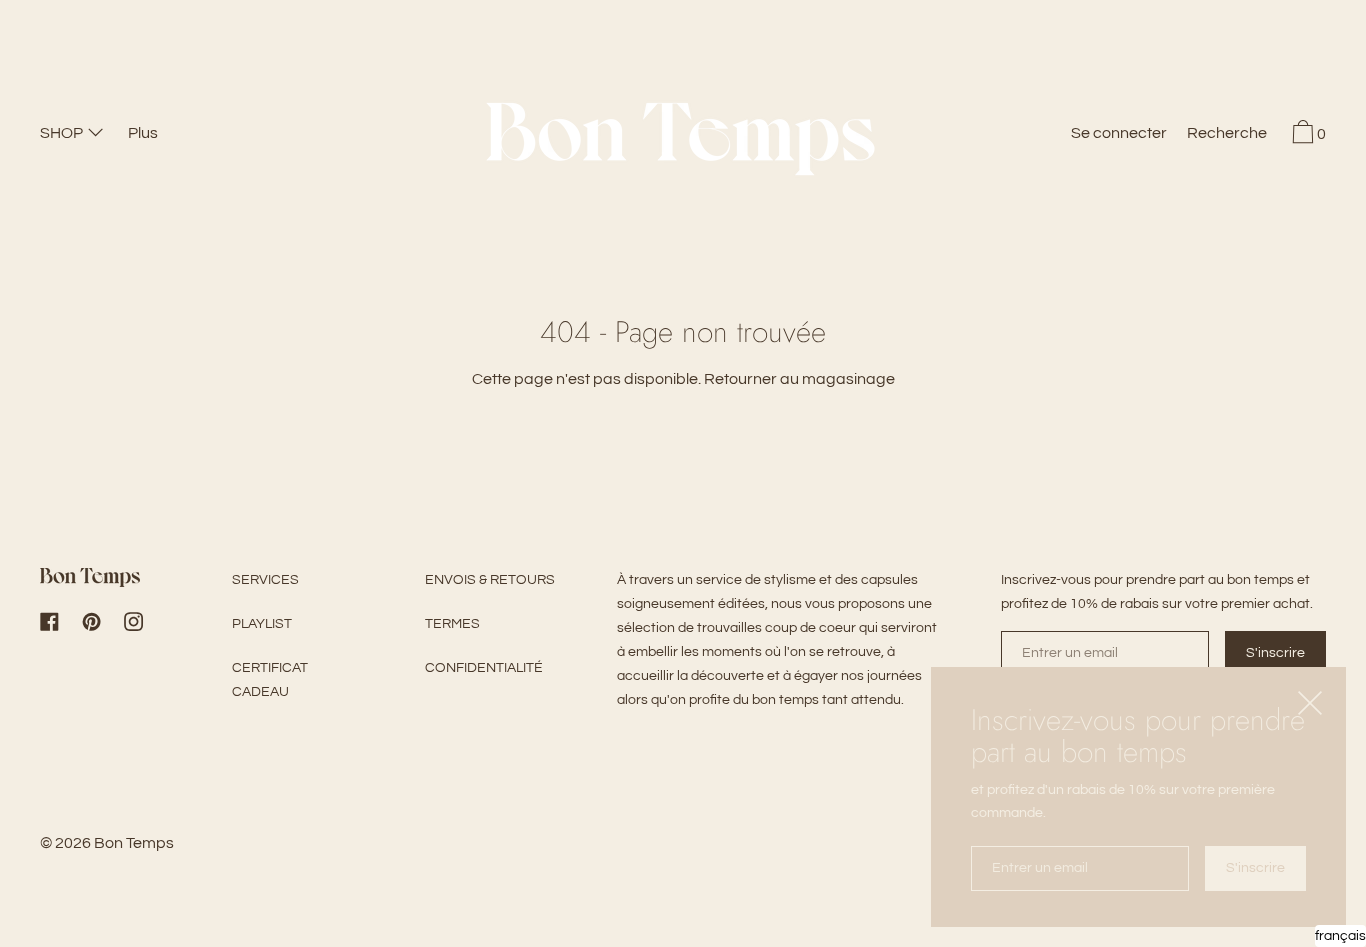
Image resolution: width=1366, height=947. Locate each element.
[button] (1227, 136)
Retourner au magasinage (799, 379)
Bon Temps (134, 843)
